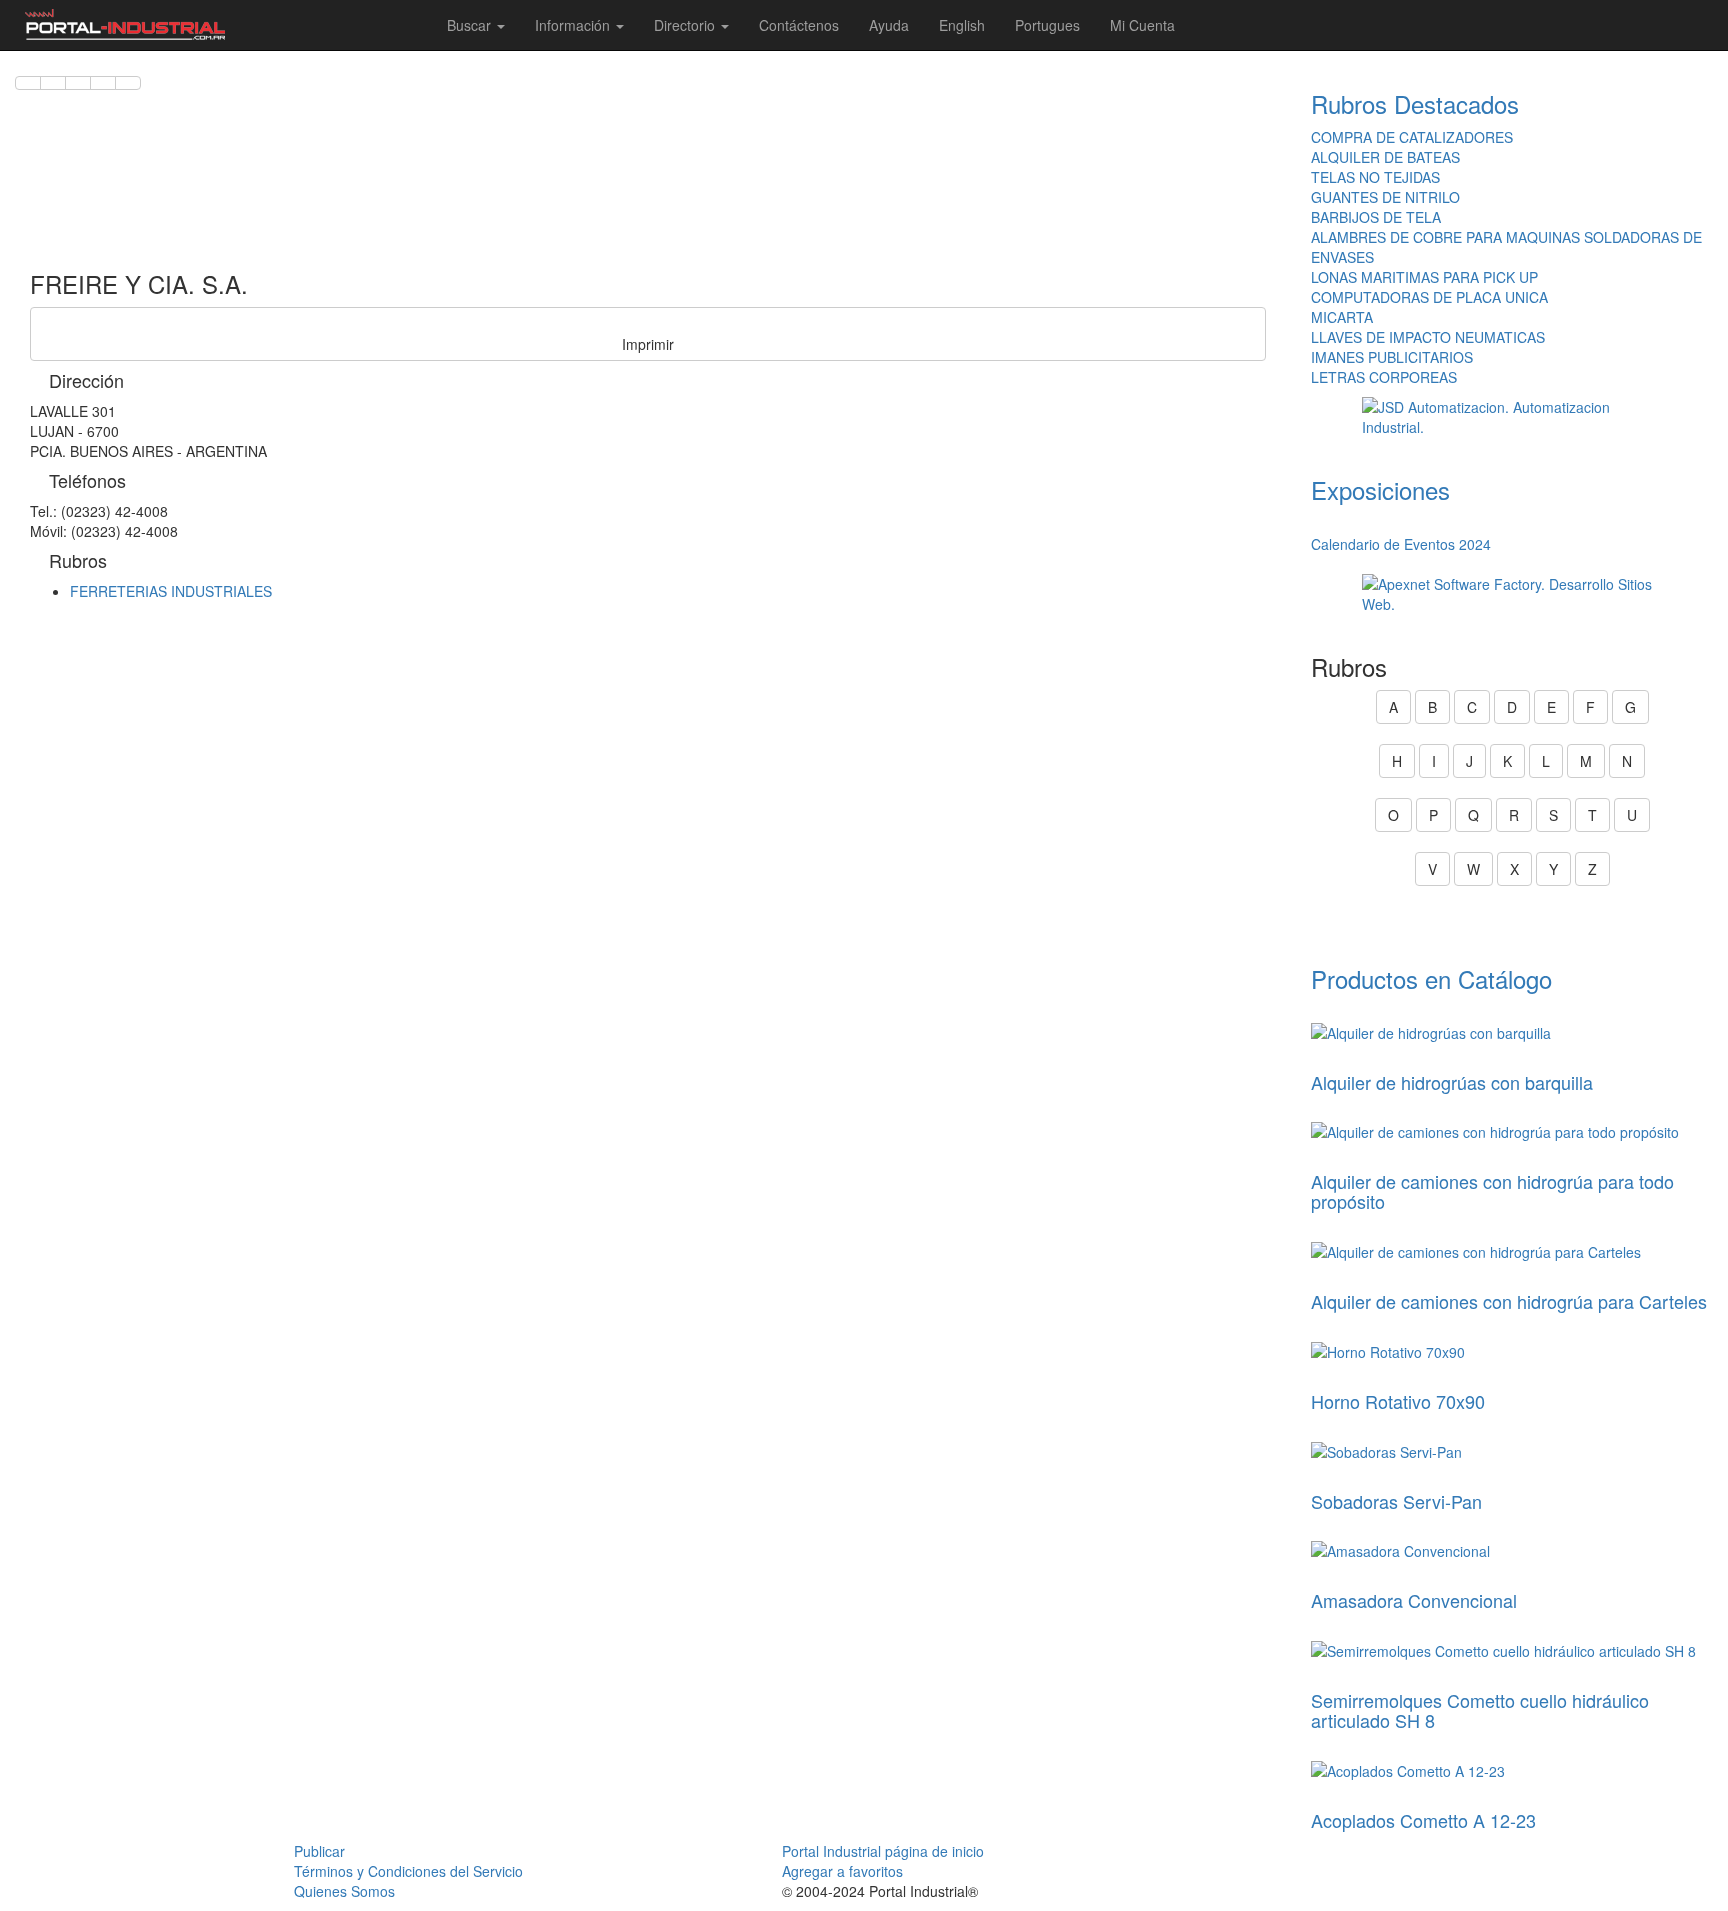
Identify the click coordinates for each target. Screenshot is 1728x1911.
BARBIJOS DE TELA (1376, 217)
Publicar (319, 1851)
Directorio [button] (686, 25)
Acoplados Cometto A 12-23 (1423, 1820)
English (962, 25)
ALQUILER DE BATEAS (1385, 157)
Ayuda (889, 25)
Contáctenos (799, 25)
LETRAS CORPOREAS (1384, 377)
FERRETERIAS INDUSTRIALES (171, 591)
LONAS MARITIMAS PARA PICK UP (1424, 277)
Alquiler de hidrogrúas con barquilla (1452, 1082)
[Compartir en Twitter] (53, 83)
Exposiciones (1380, 489)
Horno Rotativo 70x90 (1398, 1401)
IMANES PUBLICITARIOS (1392, 357)
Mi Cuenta (1142, 25)
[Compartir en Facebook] (28, 83)
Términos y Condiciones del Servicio (408, 1871)
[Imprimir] (128, 83)
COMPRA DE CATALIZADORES (1412, 137)
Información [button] (574, 25)
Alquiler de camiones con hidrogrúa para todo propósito (1492, 1191)
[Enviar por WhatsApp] (78, 83)
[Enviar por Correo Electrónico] (103, 83)
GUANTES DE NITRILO (1385, 197)
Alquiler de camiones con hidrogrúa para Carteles (1509, 1301)
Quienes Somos (344, 1891)
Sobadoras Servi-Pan (1396, 1501)
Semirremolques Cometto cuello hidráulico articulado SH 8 (1480, 1710)
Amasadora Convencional (1414, 1600)
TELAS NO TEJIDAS (1375, 177)
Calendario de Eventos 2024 (1401, 544)
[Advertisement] (648, 171)
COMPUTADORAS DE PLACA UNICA (1429, 297)
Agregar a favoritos (842, 1871)
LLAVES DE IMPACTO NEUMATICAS (1428, 337)
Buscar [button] (471, 25)
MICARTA (1342, 317)
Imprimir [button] (648, 344)
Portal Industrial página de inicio (883, 1851)
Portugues (1047, 25)
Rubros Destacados (1415, 103)
